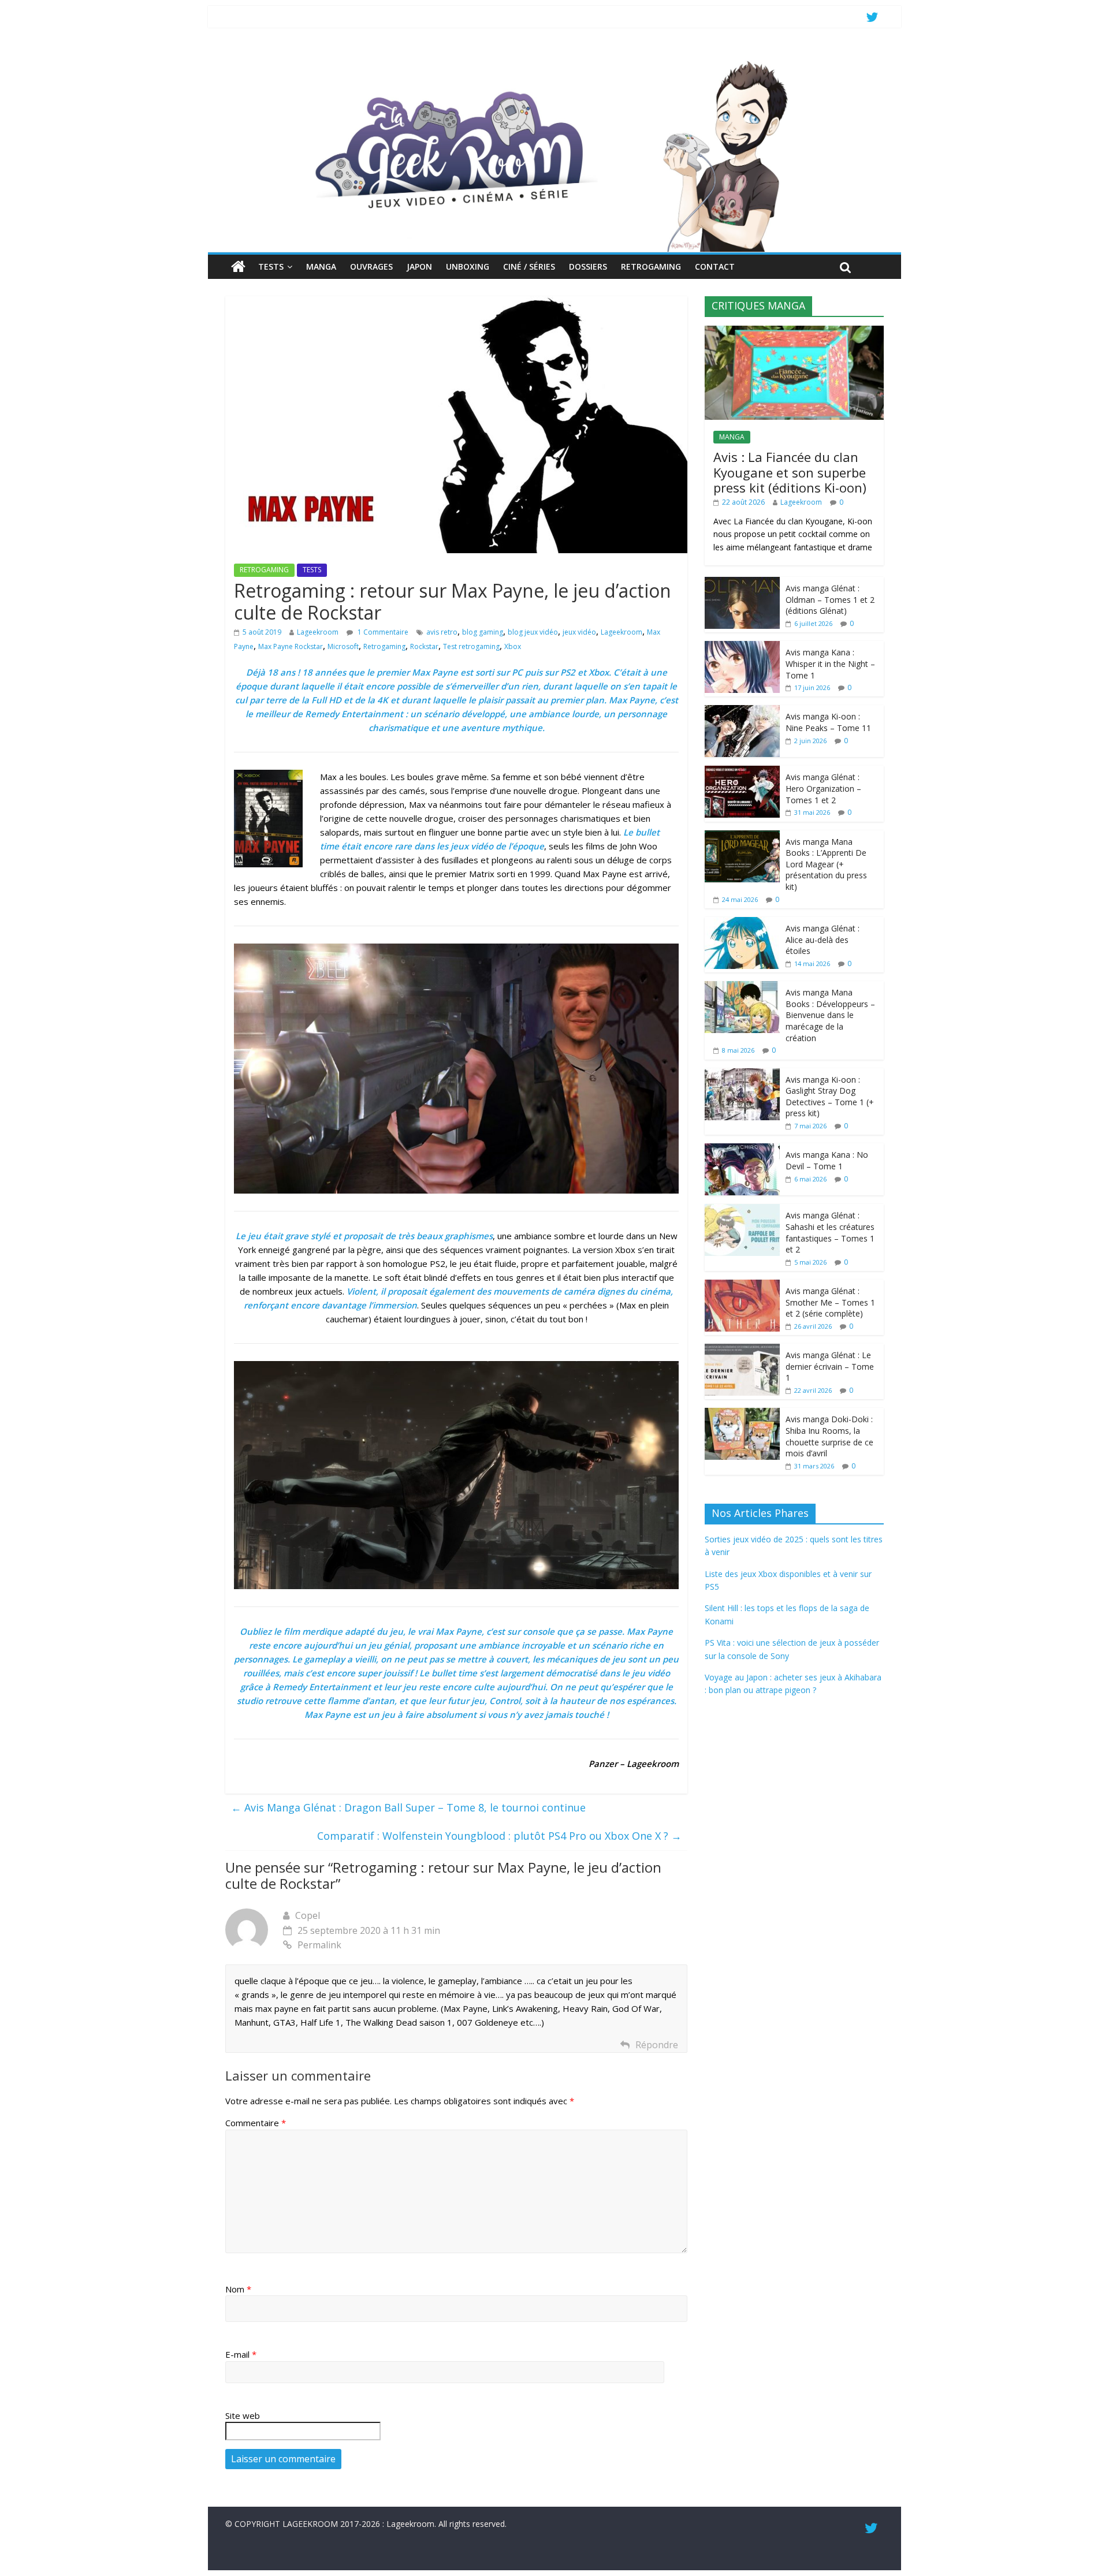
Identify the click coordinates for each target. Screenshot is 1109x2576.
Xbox (513, 646)
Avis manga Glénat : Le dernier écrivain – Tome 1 (830, 1366)
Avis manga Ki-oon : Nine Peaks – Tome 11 (828, 722)
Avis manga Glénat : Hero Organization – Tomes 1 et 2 (823, 788)
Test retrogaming (471, 646)
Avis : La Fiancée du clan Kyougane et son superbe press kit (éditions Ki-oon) (790, 472)
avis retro (442, 632)
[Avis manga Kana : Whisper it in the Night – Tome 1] (742, 647)
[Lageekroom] (554, 61)
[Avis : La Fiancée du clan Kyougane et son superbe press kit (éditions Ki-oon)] (794, 332)
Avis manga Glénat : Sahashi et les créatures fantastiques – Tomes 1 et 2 (830, 1232)
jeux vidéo (579, 632)
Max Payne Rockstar (291, 646)
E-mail (241, 2354)
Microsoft (343, 646)
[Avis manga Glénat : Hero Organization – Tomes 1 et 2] (742, 772)
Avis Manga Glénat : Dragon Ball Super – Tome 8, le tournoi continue (408, 1807)
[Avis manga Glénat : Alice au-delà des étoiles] (742, 923)
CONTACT (715, 266)
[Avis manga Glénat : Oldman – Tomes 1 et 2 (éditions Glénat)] (742, 583)
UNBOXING (468, 266)
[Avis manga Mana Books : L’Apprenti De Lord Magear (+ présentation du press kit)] (742, 836)
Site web (243, 2415)
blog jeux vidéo (533, 632)
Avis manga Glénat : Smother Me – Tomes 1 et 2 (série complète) (830, 1302)
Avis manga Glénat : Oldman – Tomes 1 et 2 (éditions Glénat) (830, 599)
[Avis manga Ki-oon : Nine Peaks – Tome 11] (742, 711)
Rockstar (424, 646)
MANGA (321, 266)
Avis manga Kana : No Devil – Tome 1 (827, 1160)
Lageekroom (318, 632)
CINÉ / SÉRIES (529, 266)
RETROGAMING (651, 266)
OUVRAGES (371, 266)
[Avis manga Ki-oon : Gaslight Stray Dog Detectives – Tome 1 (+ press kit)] (742, 1074)
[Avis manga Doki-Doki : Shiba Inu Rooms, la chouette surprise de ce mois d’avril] (742, 1414)
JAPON (419, 266)
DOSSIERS (588, 266)
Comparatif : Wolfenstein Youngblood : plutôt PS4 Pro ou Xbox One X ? (499, 1836)
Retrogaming (384, 646)
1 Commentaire (382, 632)
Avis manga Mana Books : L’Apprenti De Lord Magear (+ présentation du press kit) (826, 864)
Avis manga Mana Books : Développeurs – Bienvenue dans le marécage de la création (830, 1015)
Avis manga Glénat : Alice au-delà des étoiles (823, 940)
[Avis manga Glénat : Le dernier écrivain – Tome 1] (742, 1350)
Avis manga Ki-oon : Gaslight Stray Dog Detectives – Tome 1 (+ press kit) (830, 1097)
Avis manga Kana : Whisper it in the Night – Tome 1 (830, 663)
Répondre (657, 2045)
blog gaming (483, 632)
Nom (238, 2289)
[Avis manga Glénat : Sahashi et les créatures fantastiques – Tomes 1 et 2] (742, 1210)
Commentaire (256, 2123)
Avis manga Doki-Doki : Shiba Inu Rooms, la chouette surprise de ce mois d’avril (829, 1436)
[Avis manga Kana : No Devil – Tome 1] (742, 1149)
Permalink (319, 1945)
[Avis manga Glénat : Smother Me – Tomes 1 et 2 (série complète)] (742, 1286)
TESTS (271, 266)
